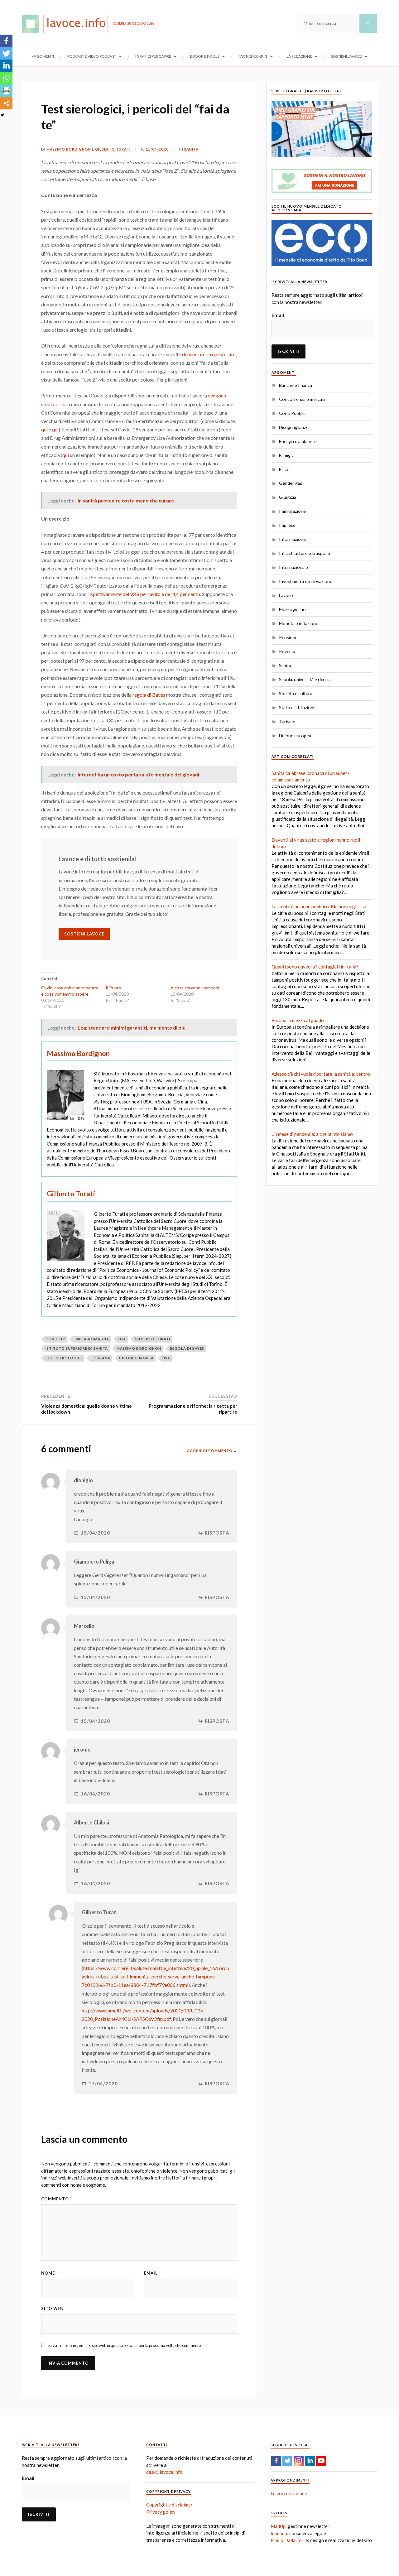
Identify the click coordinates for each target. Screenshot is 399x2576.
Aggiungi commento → (212, 1451)
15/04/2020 (157, 149)
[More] (6, 103)
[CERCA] (368, 23)
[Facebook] (6, 41)
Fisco (284, 469)
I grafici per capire (153, 56)
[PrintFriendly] (6, 91)
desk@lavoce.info (164, 2472)
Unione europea (295, 735)
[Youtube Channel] (321, 2461)
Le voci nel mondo (289, 2493)
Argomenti (43, 56)
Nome (50, 2273)
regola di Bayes (149, 695)
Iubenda (279, 2533)
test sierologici (64, 1358)
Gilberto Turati (113, 149)
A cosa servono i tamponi (195, 988)
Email (153, 2273)
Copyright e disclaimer (169, 2505)
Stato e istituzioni (297, 707)
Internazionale (293, 567)
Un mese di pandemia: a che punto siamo (312, 1134)
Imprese (287, 525)
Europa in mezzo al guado (298, 1020)
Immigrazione (292, 511)
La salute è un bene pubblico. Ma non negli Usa (319, 906)
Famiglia (287, 455)
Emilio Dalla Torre (289, 2540)
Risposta (217, 1533)
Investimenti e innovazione (306, 581)
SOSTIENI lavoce (84, 934)
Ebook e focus (205, 56)
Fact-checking (253, 56)
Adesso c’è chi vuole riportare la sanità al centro (321, 1074)
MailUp (278, 2526)
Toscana (101, 1358)
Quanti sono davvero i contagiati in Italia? (315, 967)
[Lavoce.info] (67, 23)
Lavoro (286, 595)
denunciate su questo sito (209, 354)
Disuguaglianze (294, 427)
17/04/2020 (103, 2084)
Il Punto (113, 988)
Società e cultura (296, 693)
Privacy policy (161, 2512)
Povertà (287, 651)
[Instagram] (299, 2461)
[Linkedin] (6, 66)
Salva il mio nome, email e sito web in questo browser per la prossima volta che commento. (125, 2345)
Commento (57, 2199)
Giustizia (288, 497)
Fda (122, 1339)
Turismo (287, 721)
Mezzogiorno (292, 609)
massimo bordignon (139, 1348)
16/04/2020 (95, 1794)
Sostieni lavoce (346, 56)
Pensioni (288, 637)
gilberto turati (152, 1339)
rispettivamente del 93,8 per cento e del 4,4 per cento (144, 594)
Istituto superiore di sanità (77, 1348)
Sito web (52, 2309)
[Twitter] (6, 53)
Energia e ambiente (298, 441)
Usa (166, 1358)
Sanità (191, 149)
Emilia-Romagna (91, 1339)
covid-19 (55, 1339)
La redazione (299, 56)
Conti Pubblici (293, 413)
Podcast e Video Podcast (92, 56)
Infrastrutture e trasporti (305, 553)
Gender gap (291, 483)
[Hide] (2, 115)
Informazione (292, 539)
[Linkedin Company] (310, 2461)
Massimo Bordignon (69, 149)
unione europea (136, 1358)
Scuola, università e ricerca (305, 679)
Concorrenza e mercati (302, 399)
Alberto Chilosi (91, 1823)
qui (44, 429)
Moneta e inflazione (299, 623)
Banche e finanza (296, 385)
